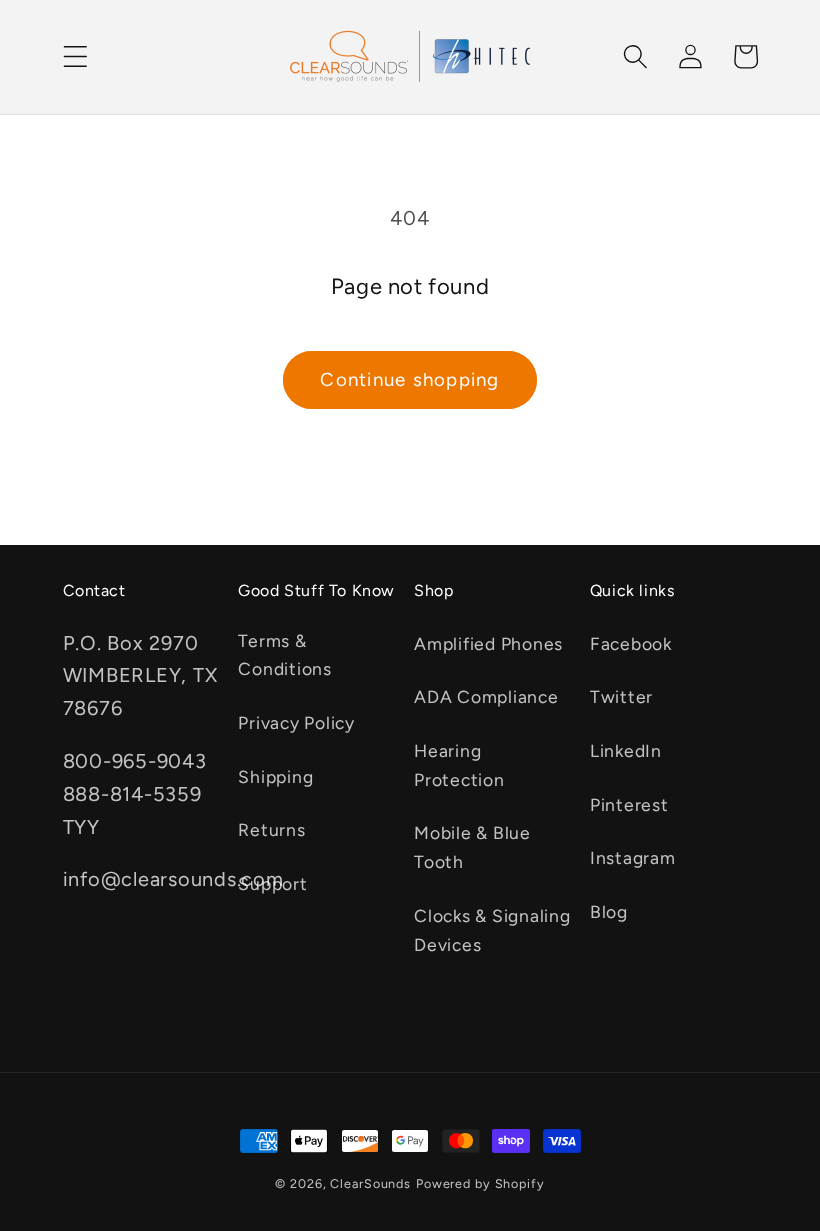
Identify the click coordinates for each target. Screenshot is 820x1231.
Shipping (275, 776)
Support (272, 883)
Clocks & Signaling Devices (492, 930)
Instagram (633, 857)
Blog (609, 911)
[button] (75, 56)
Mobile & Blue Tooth (472, 847)
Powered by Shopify (480, 1183)
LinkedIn (626, 750)
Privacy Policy (296, 722)
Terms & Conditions (285, 655)
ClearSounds (370, 1183)
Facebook (631, 643)
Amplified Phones (488, 643)
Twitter (621, 696)
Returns (271, 829)
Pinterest (629, 804)
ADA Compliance (486, 696)
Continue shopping (409, 379)
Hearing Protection (459, 765)
